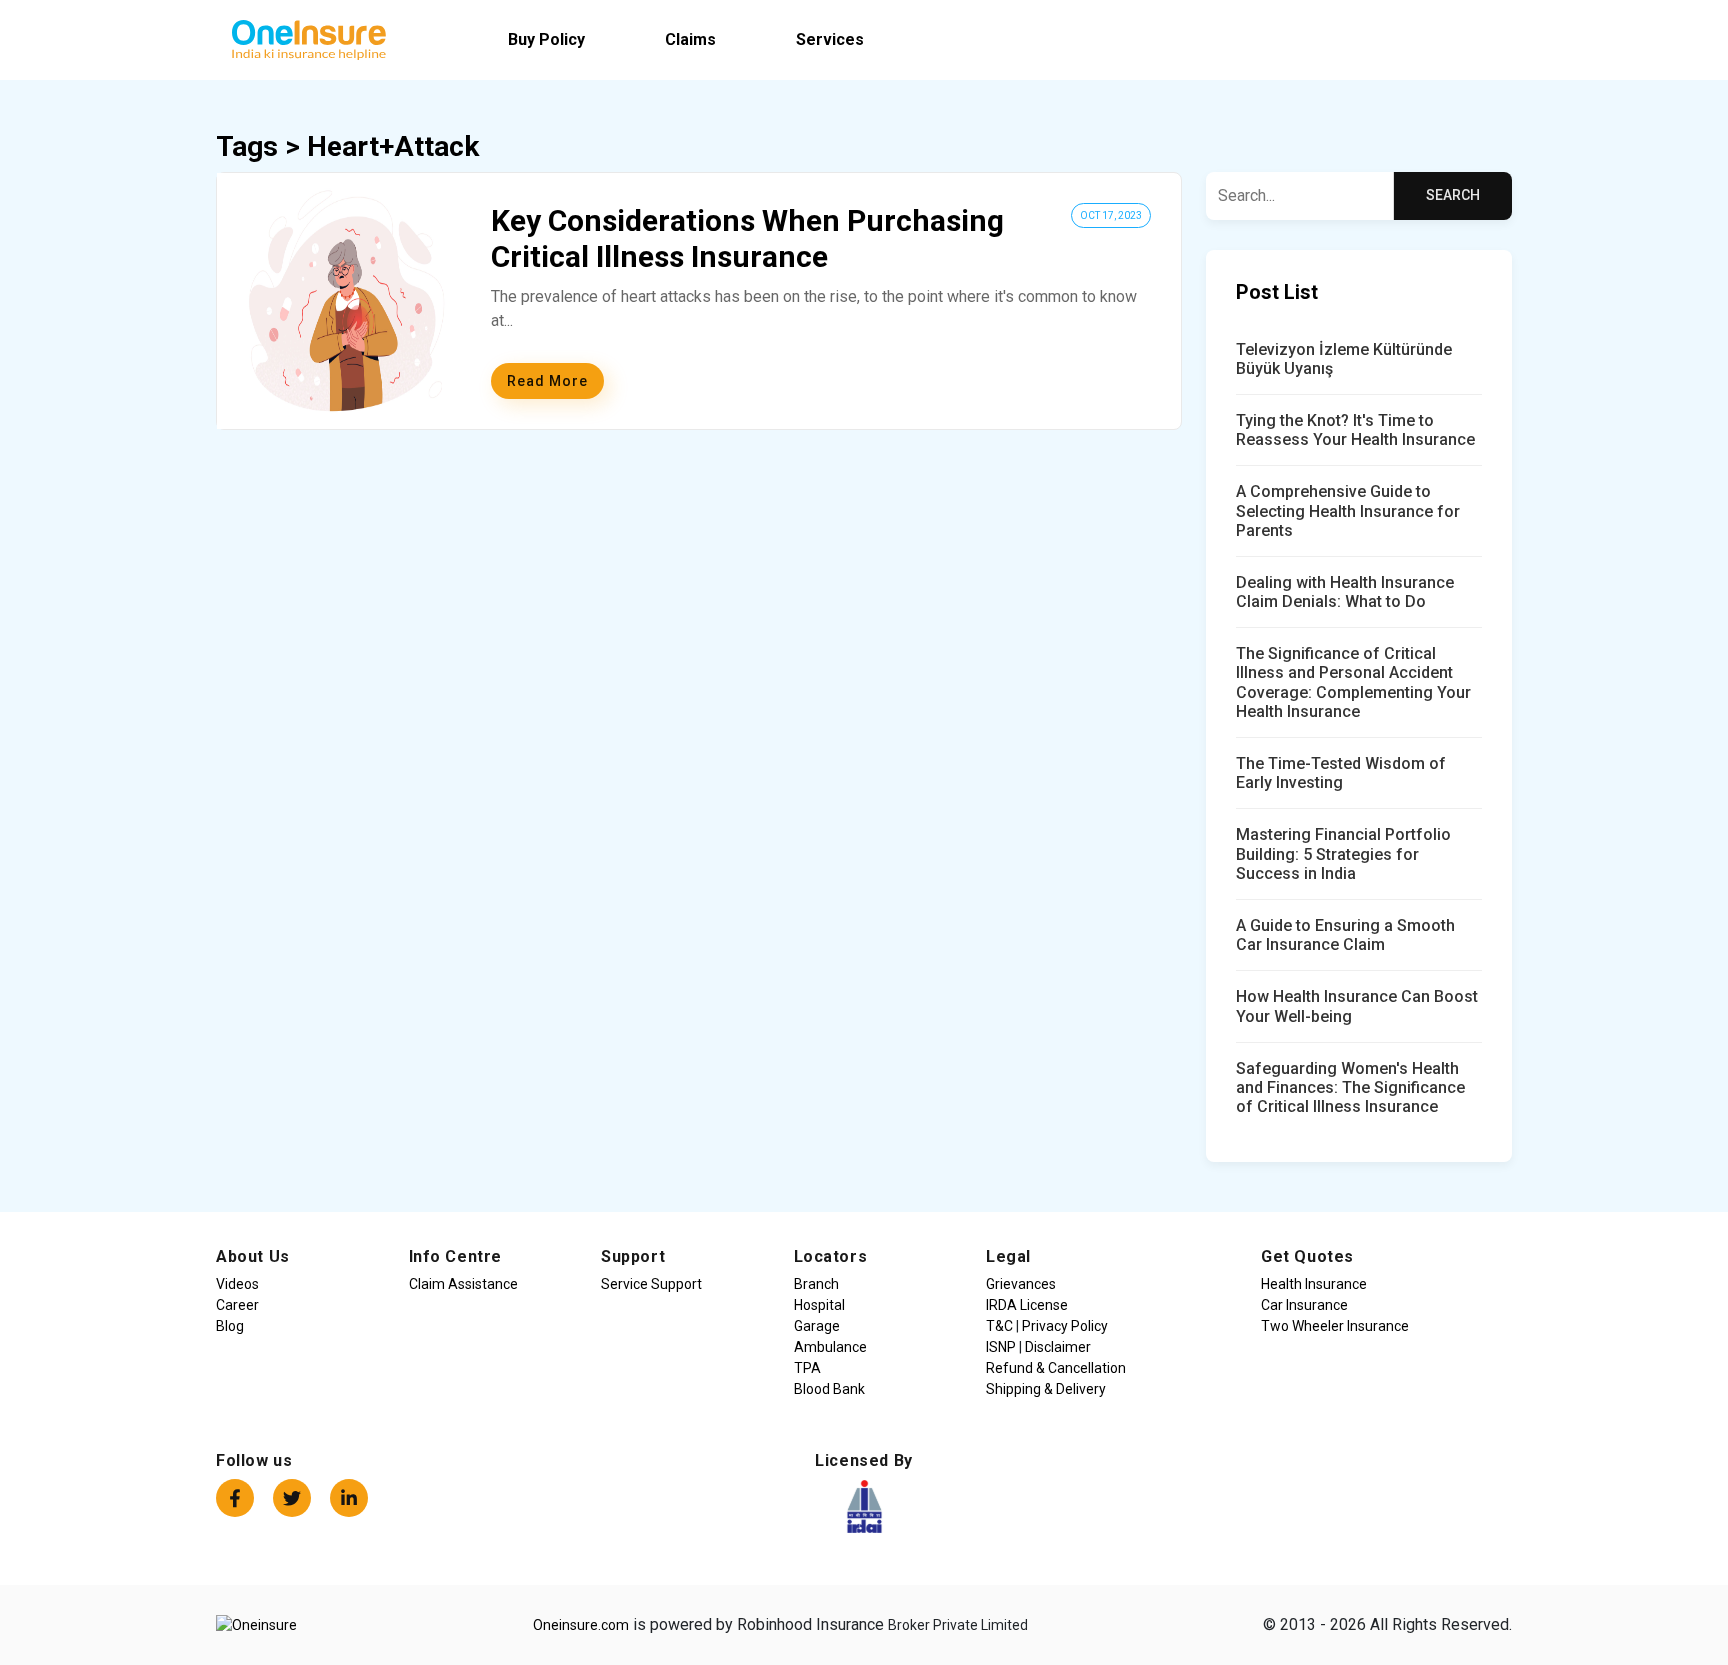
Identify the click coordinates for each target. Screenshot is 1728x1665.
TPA (807, 1368)
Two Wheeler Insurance (1335, 1326)
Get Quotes (1307, 1256)
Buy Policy (546, 39)
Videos (237, 1284)
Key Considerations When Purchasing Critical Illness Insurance (747, 238)
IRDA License (1027, 1305)
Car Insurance (1304, 1305)
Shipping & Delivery (1046, 1389)
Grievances (1021, 1284)
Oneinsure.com (581, 1625)
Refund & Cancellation (1056, 1368)
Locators (831, 1256)
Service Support (651, 1284)
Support (633, 1256)
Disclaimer (1056, 1347)
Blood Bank (829, 1389)
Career (237, 1305)
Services (830, 39)
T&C (1001, 1326)
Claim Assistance (463, 1284)
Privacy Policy (1063, 1326)
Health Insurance (1314, 1284)
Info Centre (456, 1256)
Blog (230, 1326)
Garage (817, 1326)
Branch (816, 1284)
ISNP (1002, 1347)
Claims (690, 39)
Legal (1008, 1256)
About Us (253, 1256)
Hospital (819, 1305)
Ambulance (830, 1347)
